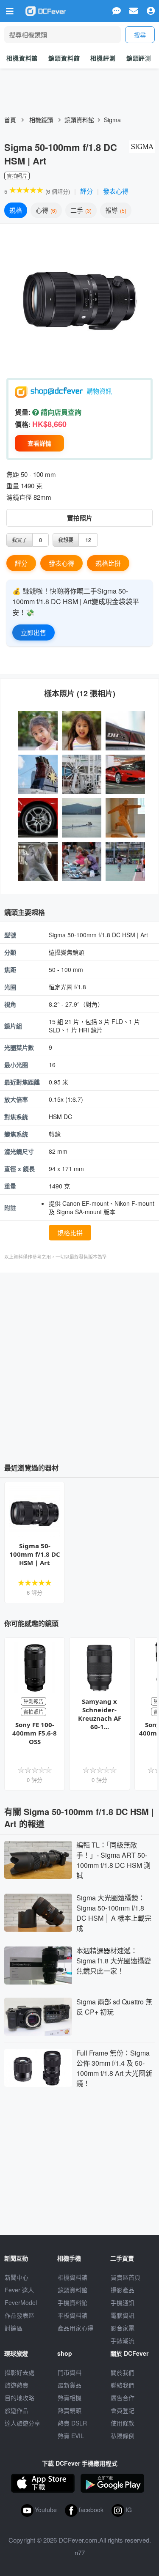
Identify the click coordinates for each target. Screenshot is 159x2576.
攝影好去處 (20, 2372)
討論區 (14, 2328)
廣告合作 (123, 2398)
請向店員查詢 (60, 412)
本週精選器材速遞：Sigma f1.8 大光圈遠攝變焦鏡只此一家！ (114, 1961)
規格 (16, 210)
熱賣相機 (70, 2398)
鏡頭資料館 (64, 58)
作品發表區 (20, 2315)
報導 (115, 210)
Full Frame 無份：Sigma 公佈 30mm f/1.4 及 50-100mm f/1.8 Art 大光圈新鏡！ (114, 2068)
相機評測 (103, 58)
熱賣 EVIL (71, 2436)
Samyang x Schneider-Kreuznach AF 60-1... (100, 1714)
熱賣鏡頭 (70, 2410)
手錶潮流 (123, 2341)
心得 (45, 210)
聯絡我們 (123, 2385)
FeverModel (21, 2302)
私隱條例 (123, 2436)
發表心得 (116, 191)
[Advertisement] (79, 1365)
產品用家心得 (75, 2328)
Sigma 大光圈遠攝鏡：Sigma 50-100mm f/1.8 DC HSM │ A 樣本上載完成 (114, 1913)
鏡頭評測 (139, 58)
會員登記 (123, 2410)
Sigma (112, 120)
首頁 (10, 120)
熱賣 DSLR (72, 2423)
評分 (86, 191)
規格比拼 (108, 563)
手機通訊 (123, 2302)
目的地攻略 (20, 2398)
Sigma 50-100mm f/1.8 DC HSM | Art (35, 1554)
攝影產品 (123, 2290)
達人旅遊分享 (22, 2423)
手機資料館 (73, 2302)
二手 (80, 210)
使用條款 (123, 2423)
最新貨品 (70, 2385)
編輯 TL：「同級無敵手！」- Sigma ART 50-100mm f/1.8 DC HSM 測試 (113, 1860)
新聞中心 (17, 2277)
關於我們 (123, 2372)
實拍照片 (80, 518)
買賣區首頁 (126, 2277)
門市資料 (70, 2372)
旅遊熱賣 (17, 2385)
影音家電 (123, 2328)
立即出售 (33, 632)
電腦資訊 (123, 2315)
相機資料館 (22, 58)
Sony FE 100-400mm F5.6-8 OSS (35, 1733)
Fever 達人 (19, 2290)
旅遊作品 (17, 2410)
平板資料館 (73, 2315)
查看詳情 (39, 443)
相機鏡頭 (41, 120)
